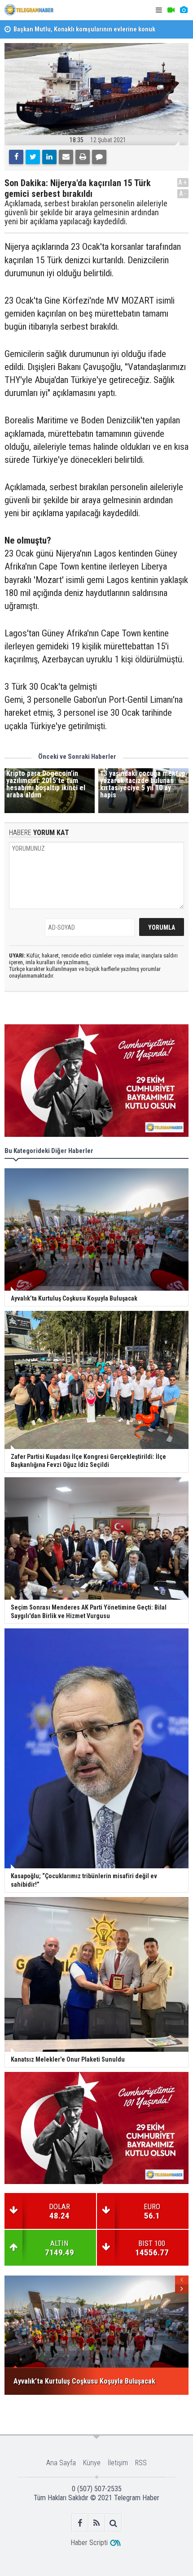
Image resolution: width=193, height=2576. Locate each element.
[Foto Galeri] (184, 10)
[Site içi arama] (113, 2523)
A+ (183, 182)
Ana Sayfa (61, 2463)
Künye (92, 2463)
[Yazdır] (83, 157)
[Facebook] (16, 157)
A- (183, 194)
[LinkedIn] (49, 157)
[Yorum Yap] (99, 157)
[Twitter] (33, 157)
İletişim (118, 2463)
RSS (141, 2463)
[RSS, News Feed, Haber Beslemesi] (97, 2523)
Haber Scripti (89, 2543)
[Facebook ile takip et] (80, 2523)
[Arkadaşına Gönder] (66, 157)
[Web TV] (171, 10)
